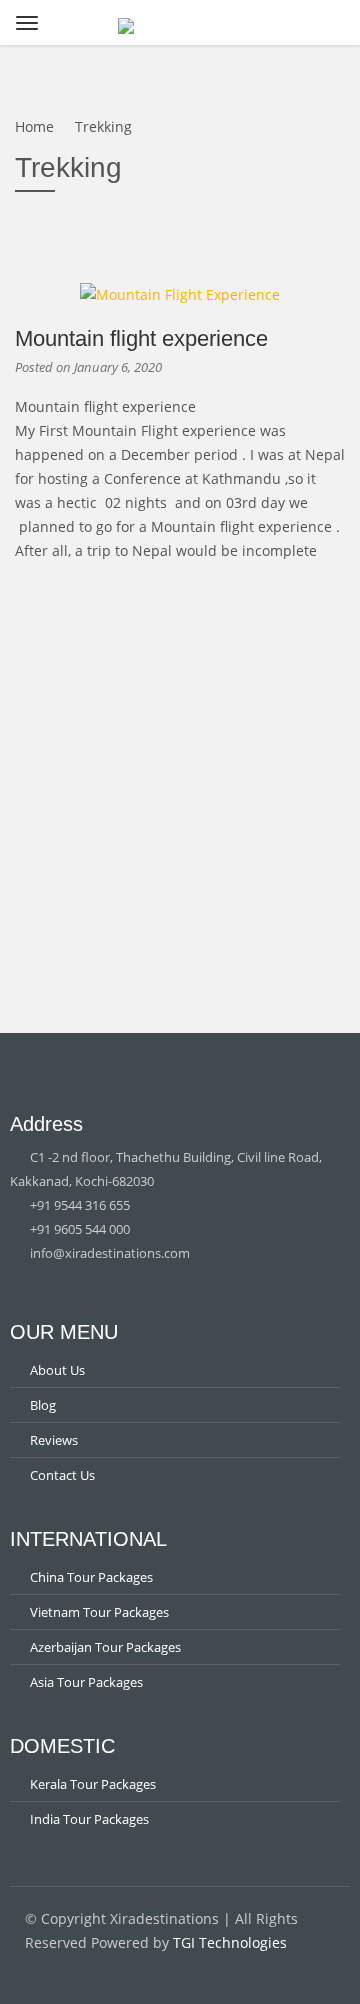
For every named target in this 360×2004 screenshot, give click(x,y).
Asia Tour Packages (86, 1682)
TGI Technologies (230, 1942)
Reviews (54, 1440)
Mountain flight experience (141, 338)
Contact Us (62, 1475)
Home (34, 126)
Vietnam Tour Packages (99, 1612)
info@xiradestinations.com (108, 1253)
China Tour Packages (91, 1577)
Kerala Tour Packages (93, 1784)
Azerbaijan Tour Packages (105, 1647)
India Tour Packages (89, 1819)
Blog (43, 1405)
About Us (57, 1370)
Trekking (103, 126)
